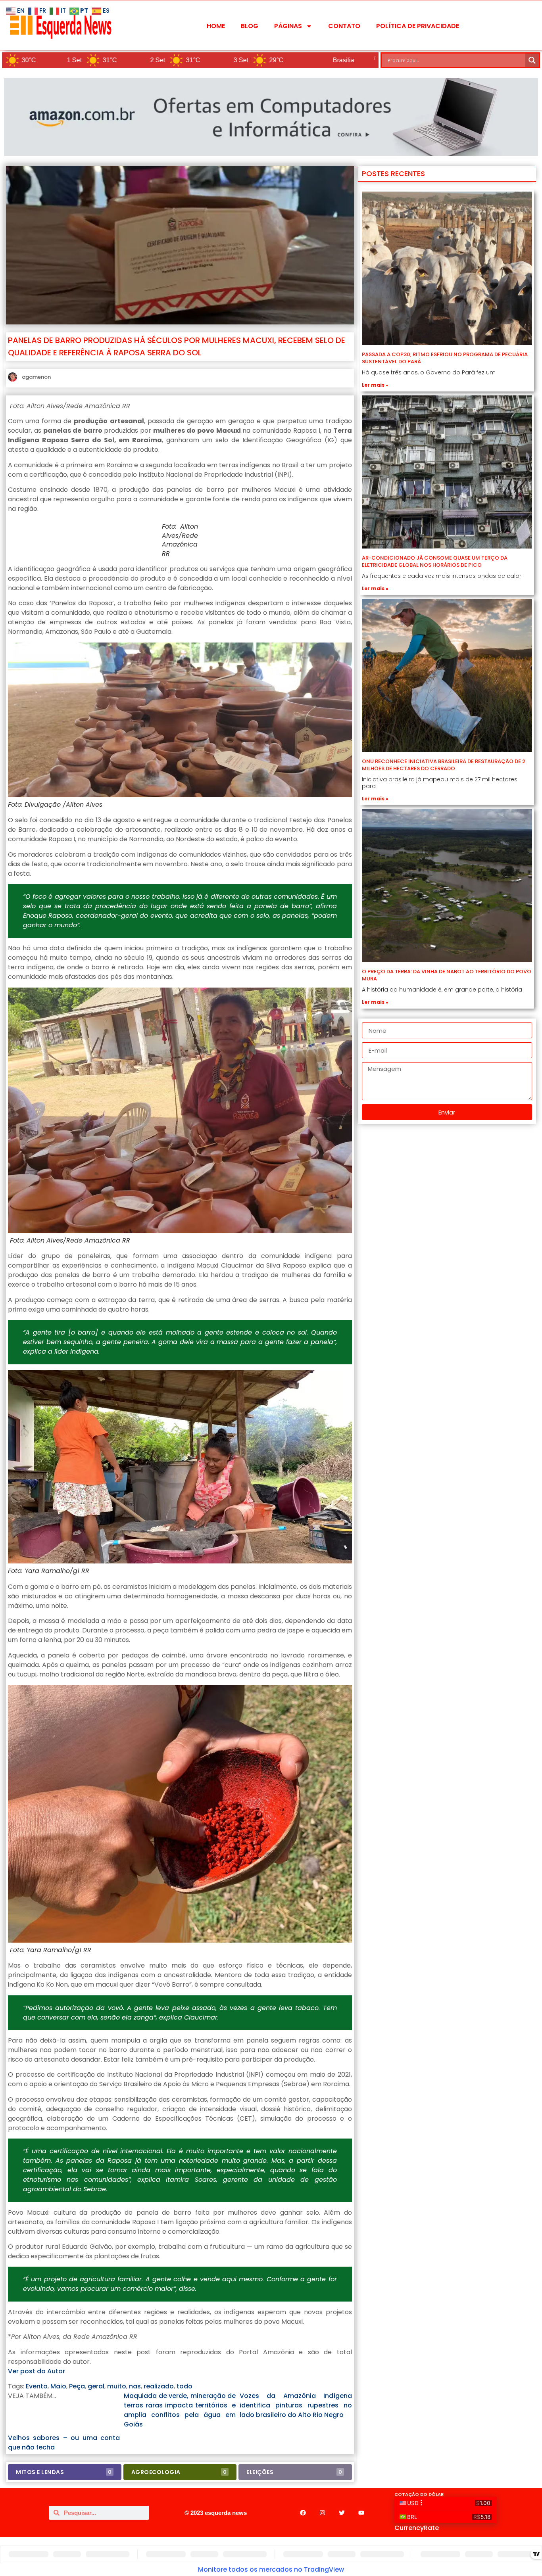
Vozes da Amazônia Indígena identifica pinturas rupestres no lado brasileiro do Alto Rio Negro (296, 2405)
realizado (159, 2386)
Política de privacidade (418, 26)
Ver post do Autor (37, 2371)
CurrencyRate (417, 2528)
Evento (37, 2386)
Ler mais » (375, 385)
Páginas (288, 26)
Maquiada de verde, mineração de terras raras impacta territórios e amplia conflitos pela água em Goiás (180, 2410)
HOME (216, 26)
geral (96, 2386)
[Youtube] (361, 2513)
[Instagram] (322, 2513)
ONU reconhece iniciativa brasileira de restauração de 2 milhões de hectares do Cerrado (444, 765)
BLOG (250, 26)
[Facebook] (303, 2513)
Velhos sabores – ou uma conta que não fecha (64, 2443)
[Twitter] (342, 2513)
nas (135, 2386)
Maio (58, 2386)
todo (185, 2386)
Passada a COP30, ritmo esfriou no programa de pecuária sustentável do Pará (445, 358)
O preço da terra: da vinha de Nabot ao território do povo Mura (447, 975)
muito (117, 2386)
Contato (344, 26)
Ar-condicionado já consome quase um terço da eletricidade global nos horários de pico (435, 561)
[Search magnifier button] (532, 60)
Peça (77, 2386)
